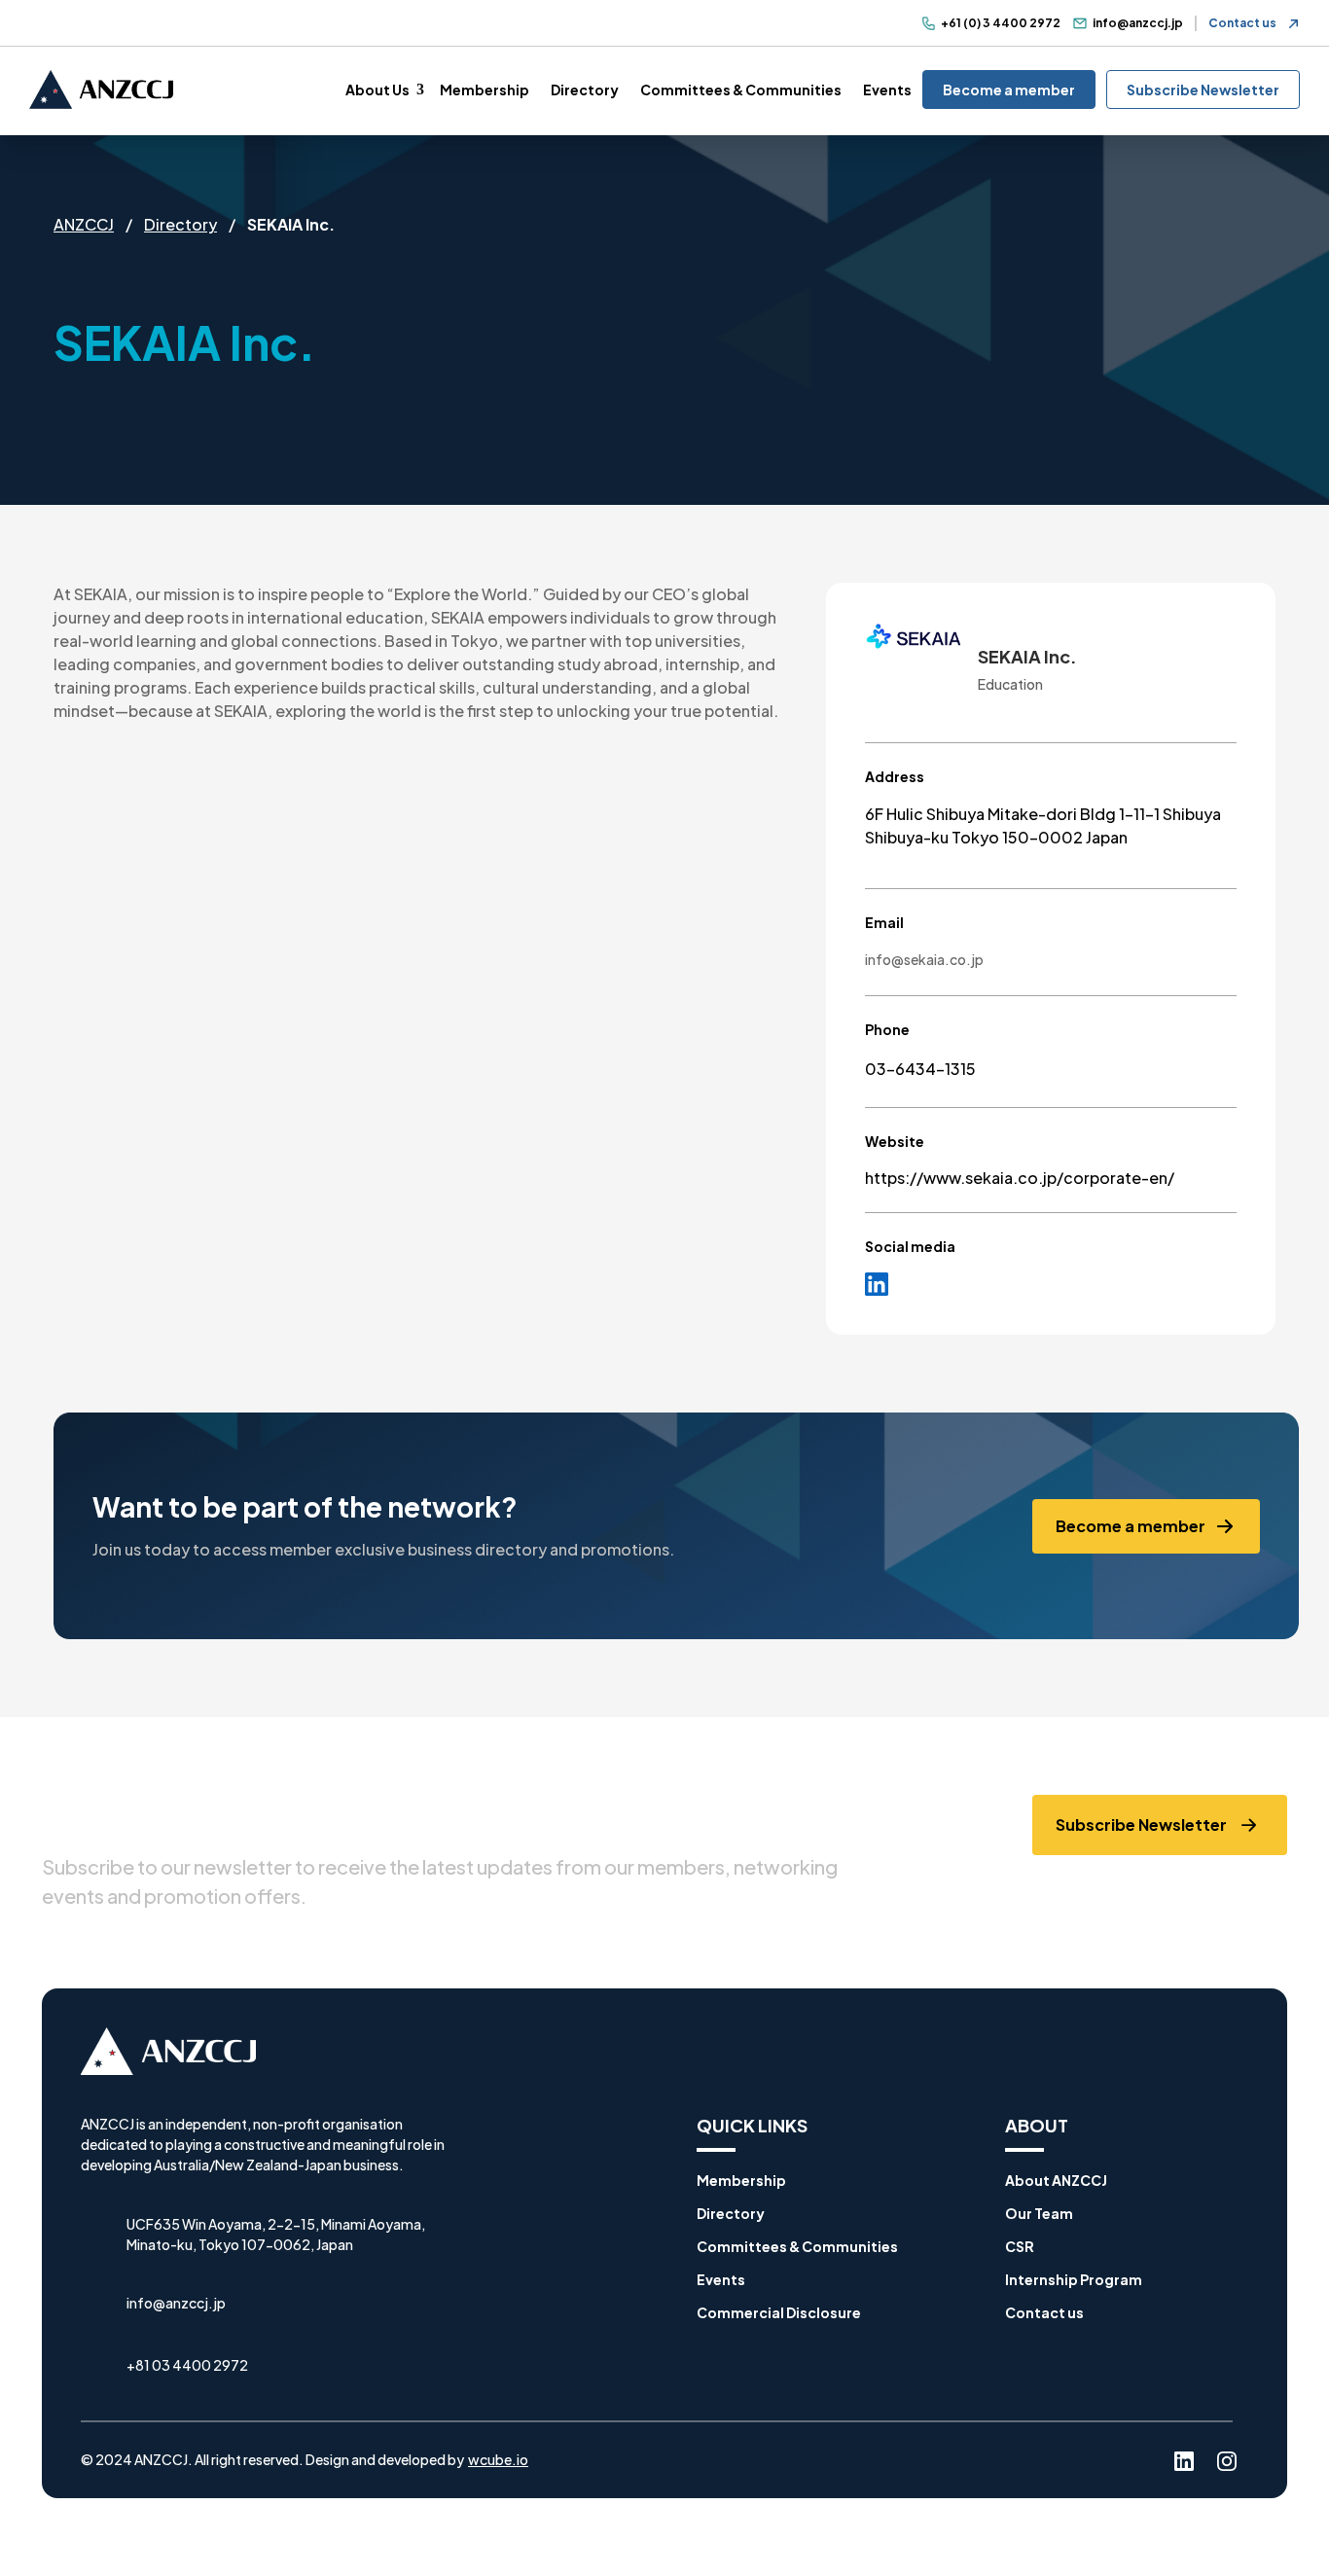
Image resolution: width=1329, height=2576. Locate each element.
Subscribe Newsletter (1203, 89)
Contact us (1242, 23)
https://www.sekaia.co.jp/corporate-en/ (1020, 1178)
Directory (585, 89)
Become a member (1009, 89)
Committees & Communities (741, 89)
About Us (377, 89)
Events (887, 89)
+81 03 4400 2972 (187, 2365)
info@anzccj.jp (1138, 23)
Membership (485, 89)
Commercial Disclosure (779, 2312)
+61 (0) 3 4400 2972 (1001, 23)
